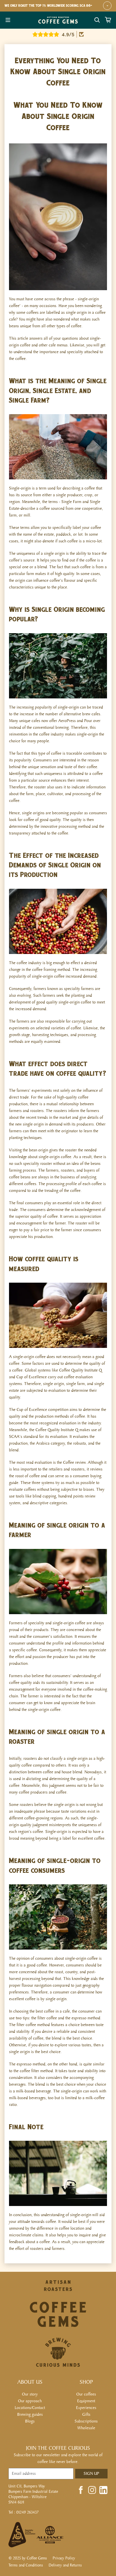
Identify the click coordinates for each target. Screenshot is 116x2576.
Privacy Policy (64, 2558)
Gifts (86, 2414)
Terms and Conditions (26, 2565)
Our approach (30, 2401)
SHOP (86, 2382)
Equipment (86, 2401)
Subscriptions (86, 2421)
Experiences (86, 2408)
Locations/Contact (30, 2408)
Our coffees (86, 2394)
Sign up (91, 2474)
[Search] (97, 20)
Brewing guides (30, 2414)
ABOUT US (30, 2382)
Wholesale (86, 2428)
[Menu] (8, 20)
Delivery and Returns (65, 2565)
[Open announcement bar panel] (107, 6)
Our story (30, 2394)
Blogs (30, 2421)
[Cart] (108, 20)
